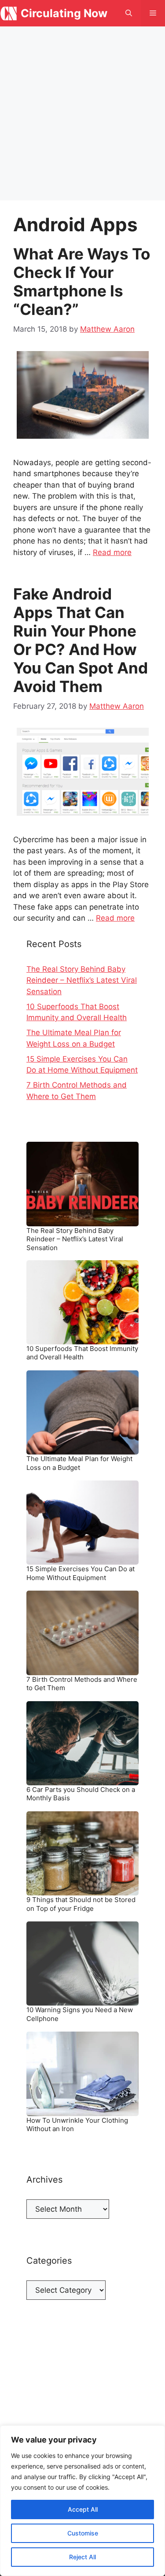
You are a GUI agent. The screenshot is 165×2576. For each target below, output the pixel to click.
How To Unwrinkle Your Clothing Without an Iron (77, 2125)
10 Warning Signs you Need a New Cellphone (80, 2014)
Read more (112, 552)
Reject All (82, 2557)
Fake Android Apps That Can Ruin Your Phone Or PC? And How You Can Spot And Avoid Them (81, 640)
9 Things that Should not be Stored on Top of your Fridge (81, 1904)
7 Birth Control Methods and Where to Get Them (82, 1684)
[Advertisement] (82, 113)
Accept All (83, 2509)
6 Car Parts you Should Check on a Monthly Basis (81, 1794)
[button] (129, 13)
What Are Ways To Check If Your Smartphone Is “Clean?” (82, 281)
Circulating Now (64, 13)
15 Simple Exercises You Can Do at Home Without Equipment (81, 1573)
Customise (83, 2533)
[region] (82, 2501)
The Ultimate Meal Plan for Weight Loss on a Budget (79, 1463)
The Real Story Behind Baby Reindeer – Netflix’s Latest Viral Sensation (82, 980)
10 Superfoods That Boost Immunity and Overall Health (82, 1353)
